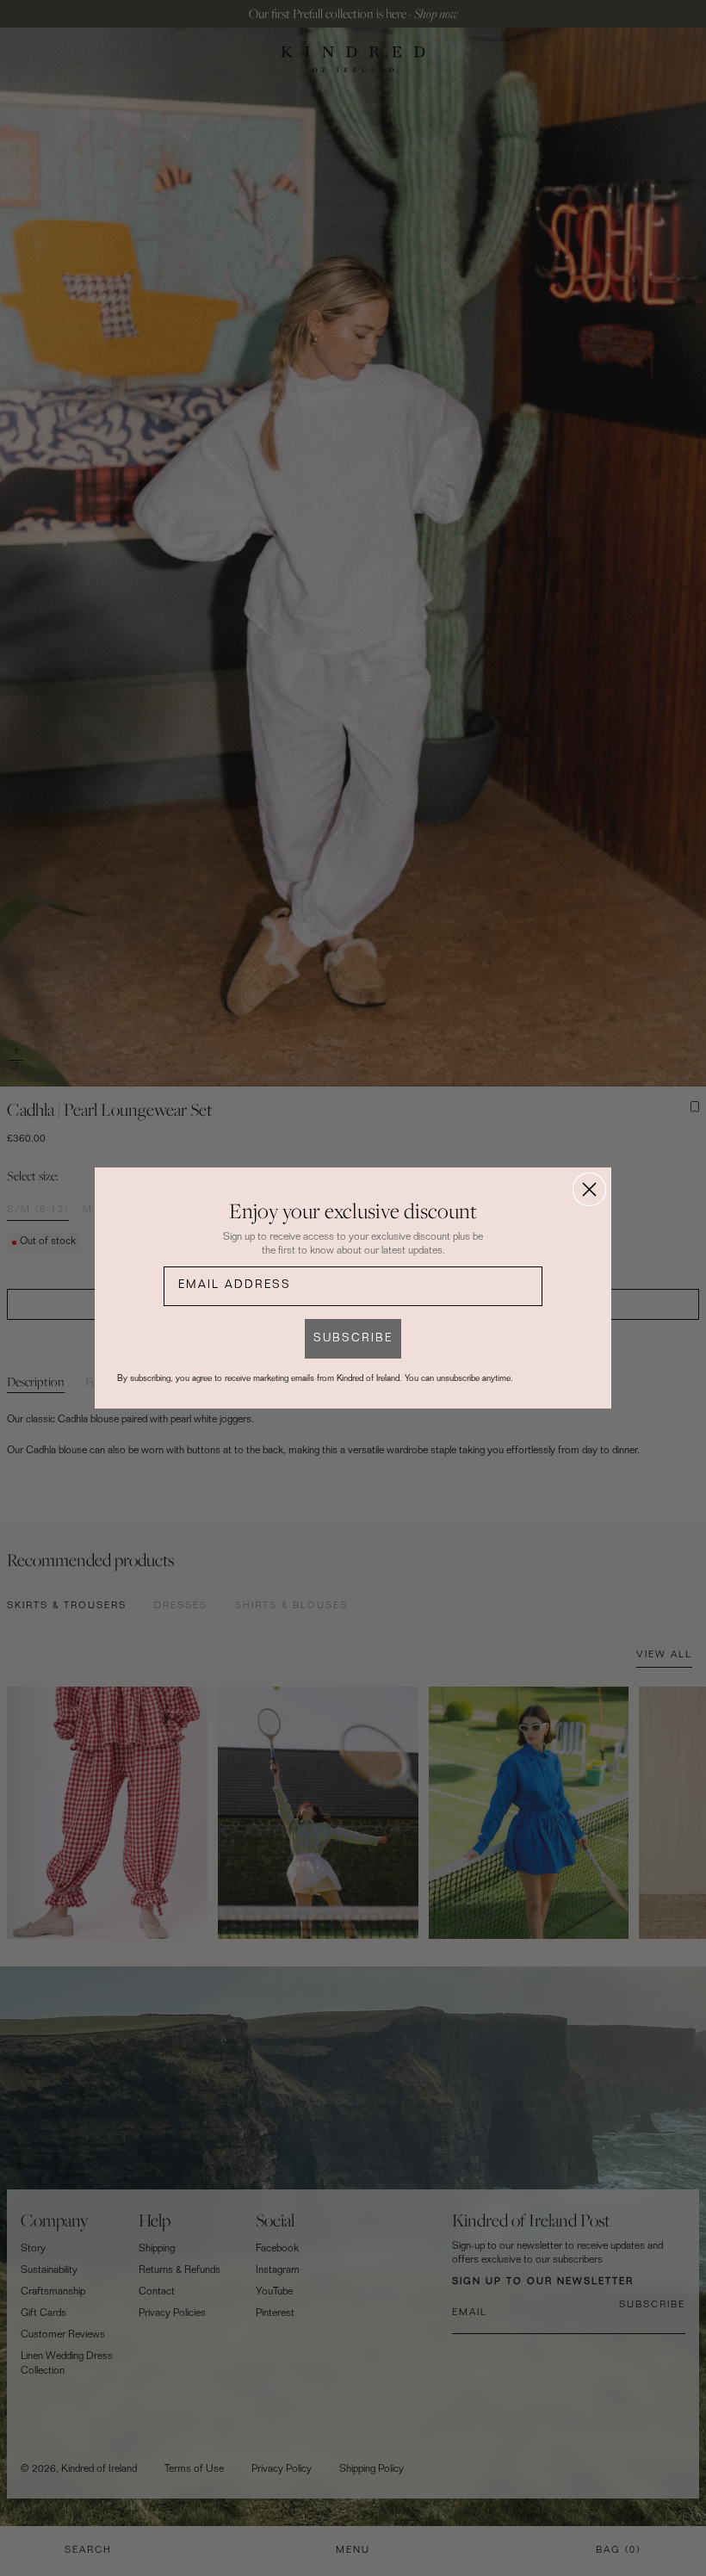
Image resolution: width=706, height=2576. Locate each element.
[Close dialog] (589, 1189)
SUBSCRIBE (353, 1339)
